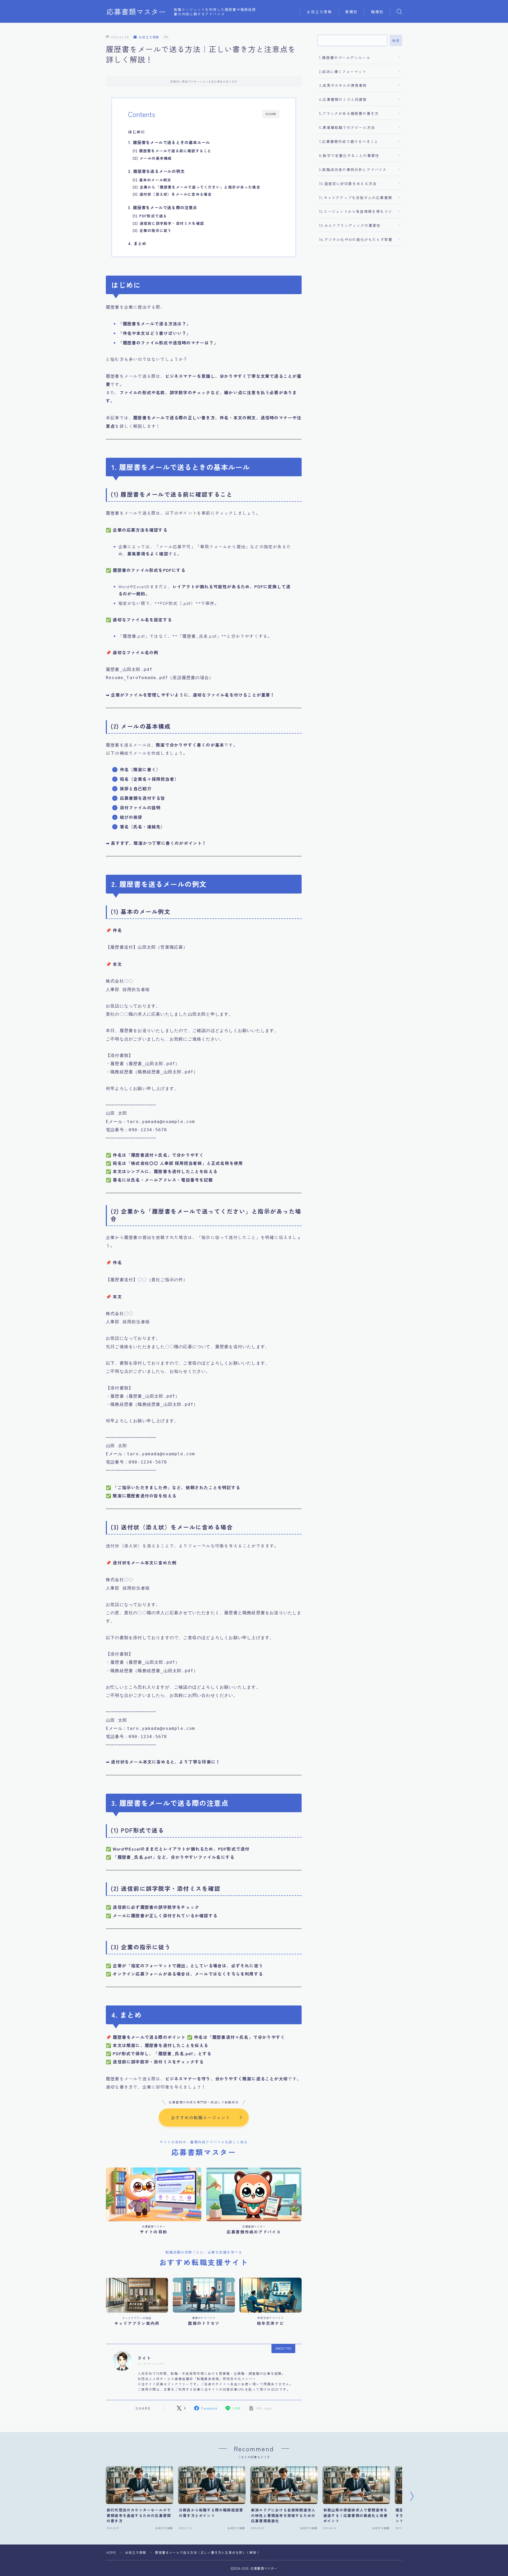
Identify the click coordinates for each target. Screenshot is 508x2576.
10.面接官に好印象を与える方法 (348, 183)
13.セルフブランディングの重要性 (350, 225)
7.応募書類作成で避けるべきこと (349, 141)
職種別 (377, 12)
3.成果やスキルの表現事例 (343, 85)
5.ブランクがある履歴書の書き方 (349, 113)
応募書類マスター (136, 12)
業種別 (351, 12)
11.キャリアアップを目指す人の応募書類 (356, 198)
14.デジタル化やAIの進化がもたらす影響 (356, 239)
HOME (111, 2552)
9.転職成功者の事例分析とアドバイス (353, 169)
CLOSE (271, 114)
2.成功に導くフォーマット (343, 71)
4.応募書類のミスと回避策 (343, 99)
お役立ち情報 (319, 12)
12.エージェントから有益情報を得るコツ (356, 211)
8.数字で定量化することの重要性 (349, 155)
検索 (396, 41)
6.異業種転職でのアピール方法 (347, 127)
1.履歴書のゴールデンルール (345, 57)
